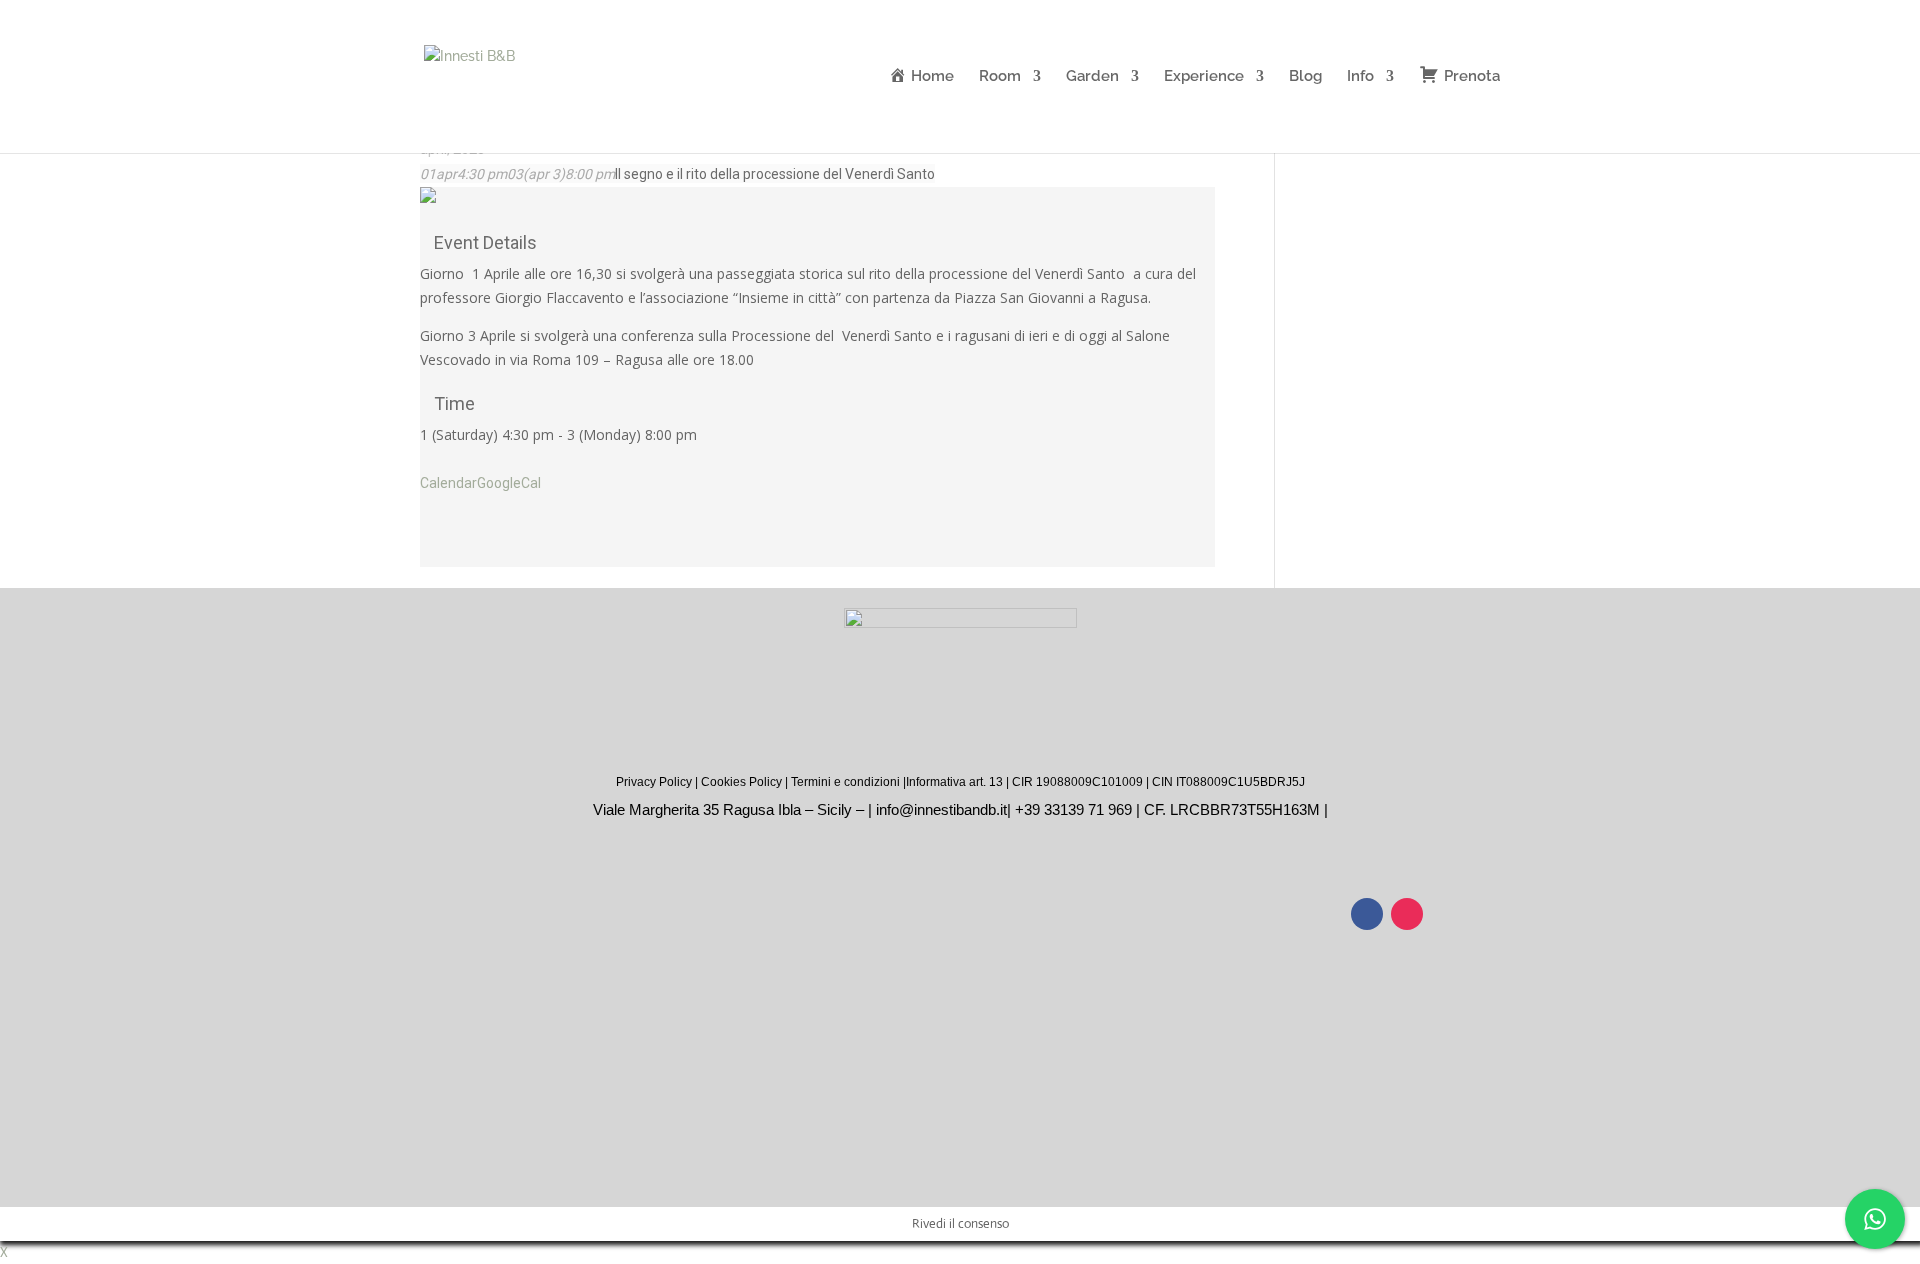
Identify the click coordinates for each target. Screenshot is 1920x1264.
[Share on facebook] (425, 507)
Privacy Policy (654, 782)
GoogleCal (509, 483)
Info (1360, 77)
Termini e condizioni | (848, 782)
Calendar (448, 483)
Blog (1305, 77)
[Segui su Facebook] (1367, 914)
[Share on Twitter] (425, 530)
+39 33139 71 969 (1073, 809)
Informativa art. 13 (954, 782)
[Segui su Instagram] (1407, 914)
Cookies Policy (741, 782)
